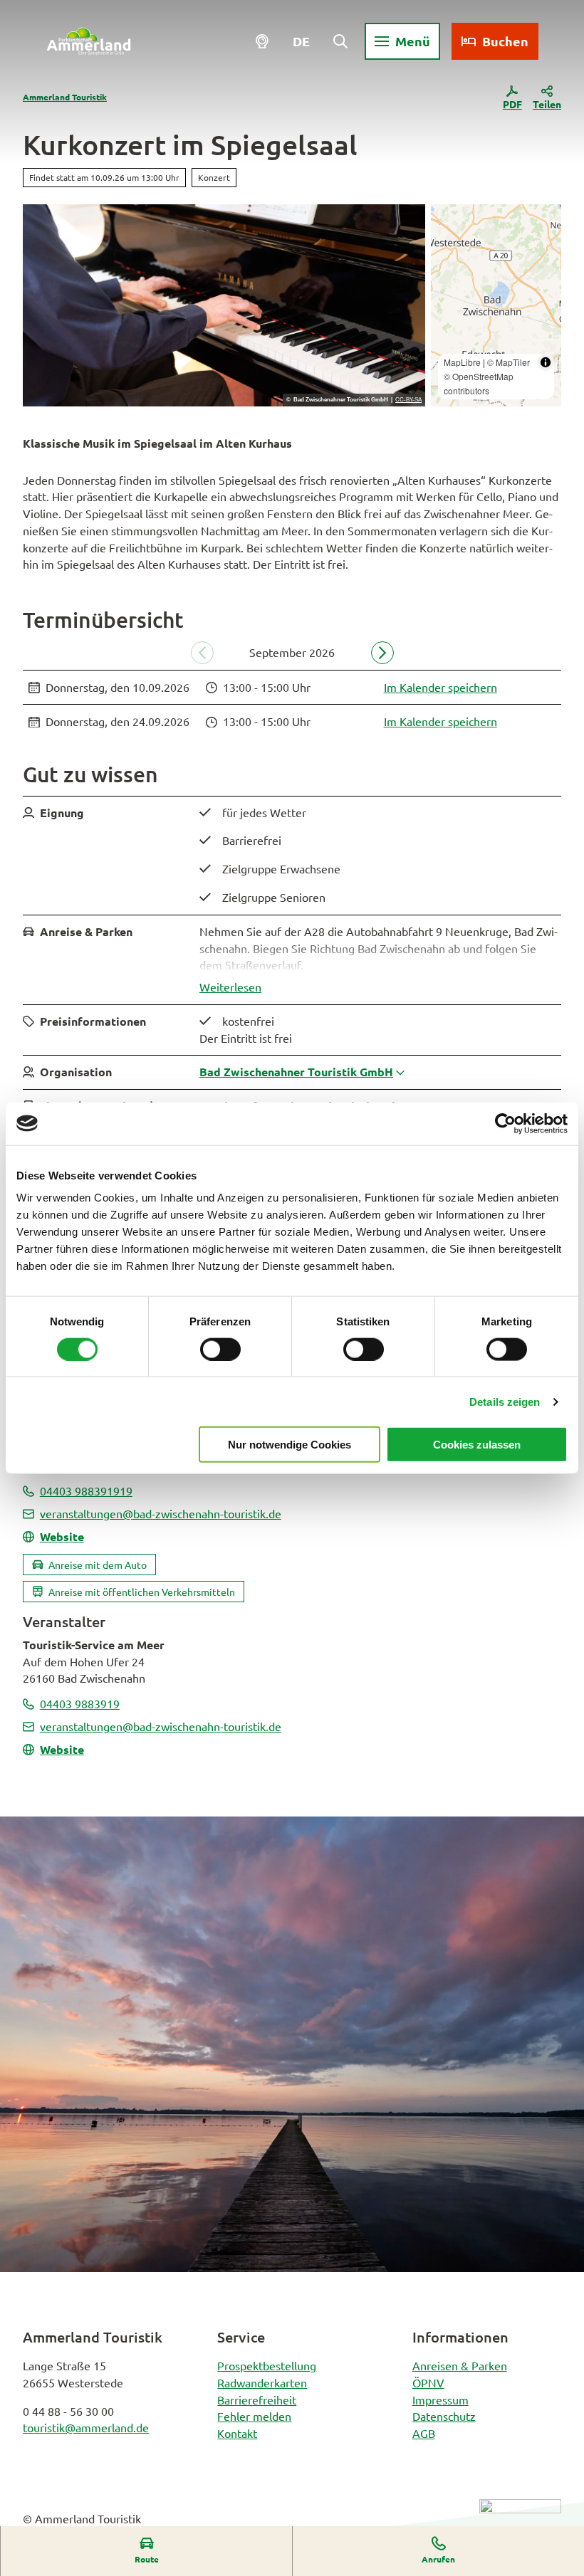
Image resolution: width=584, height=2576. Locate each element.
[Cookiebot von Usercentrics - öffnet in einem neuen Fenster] (505, 1123)
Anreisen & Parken (460, 2365)
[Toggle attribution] (546, 362)
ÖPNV (428, 2382)
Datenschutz (444, 2416)
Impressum (440, 2399)
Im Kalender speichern (440, 687)
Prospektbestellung (267, 2365)
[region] (496, 305)
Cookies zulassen (477, 1445)
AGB (424, 2433)
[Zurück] (202, 653)
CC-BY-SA (408, 400)
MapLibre (462, 362)
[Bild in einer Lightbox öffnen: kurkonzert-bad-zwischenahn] (224, 305)
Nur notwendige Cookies (290, 1445)
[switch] (220, 1349)
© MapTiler (509, 362)
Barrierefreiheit (257, 2399)
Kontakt (237, 2433)
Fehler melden (254, 2416)
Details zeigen (505, 1401)
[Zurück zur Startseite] (89, 41)
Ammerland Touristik (65, 97)
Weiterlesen (230, 987)
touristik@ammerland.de (86, 2427)
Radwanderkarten (262, 2382)
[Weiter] (382, 653)
